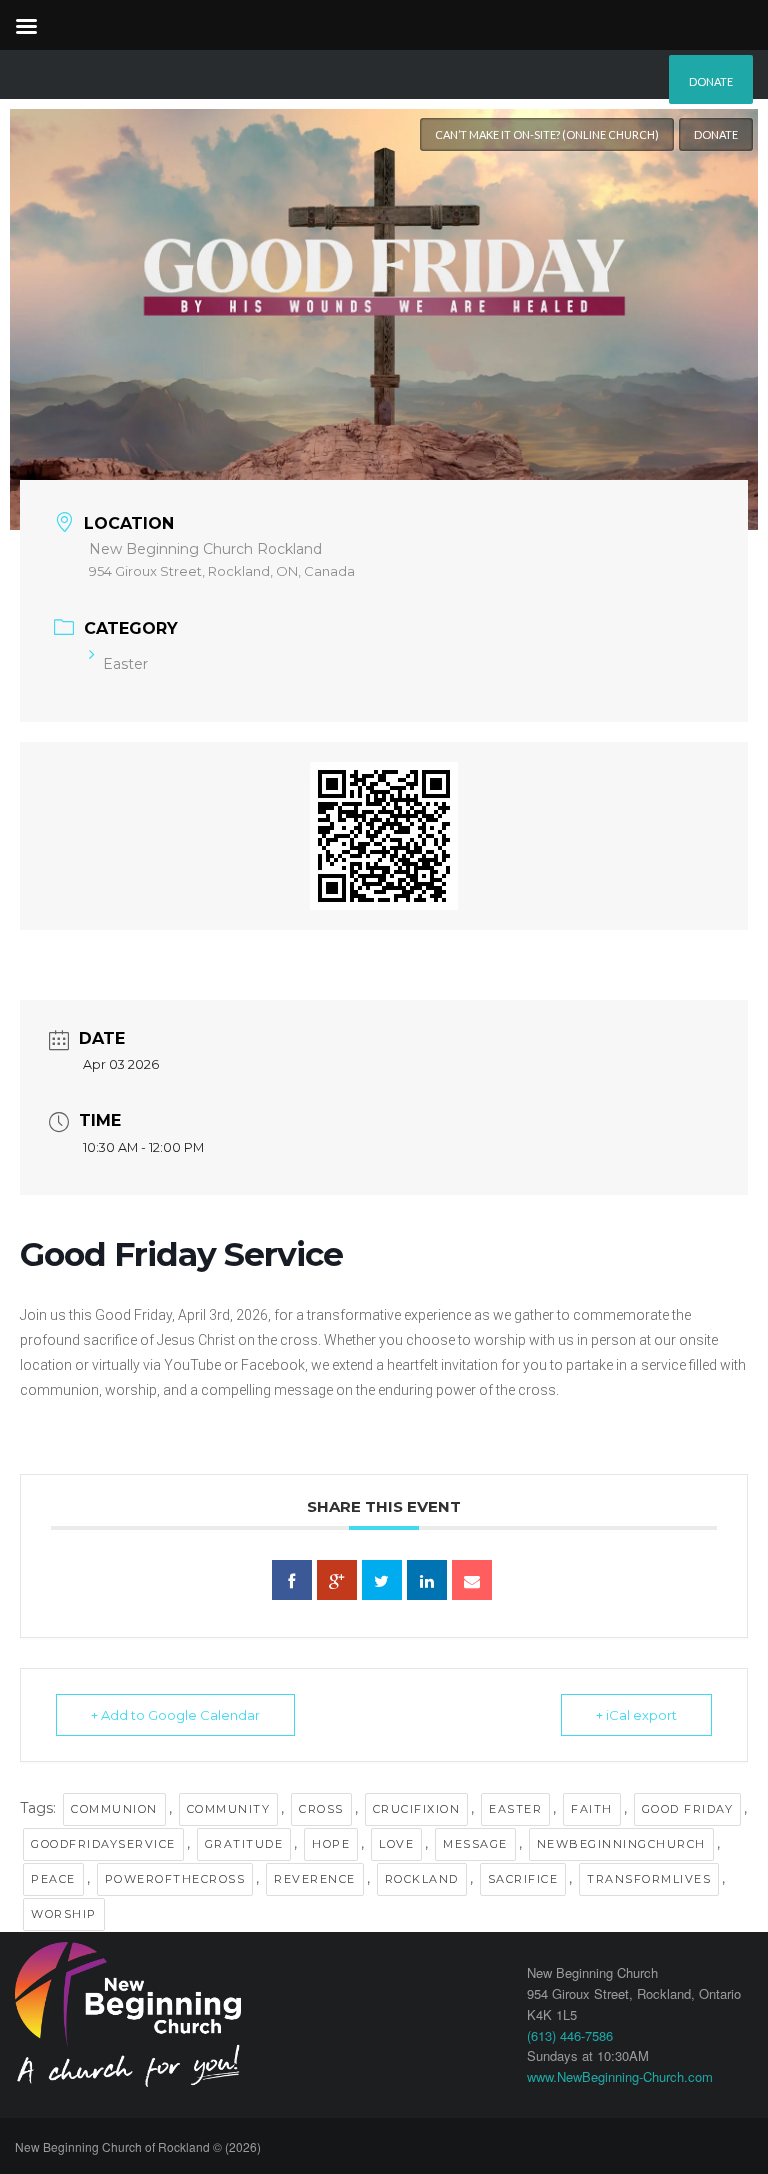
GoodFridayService (103, 1844)
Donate (711, 81)
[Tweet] (382, 1580)
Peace (53, 1879)
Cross (321, 1809)
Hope (331, 1844)
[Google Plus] (337, 1580)
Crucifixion (417, 1809)
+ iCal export (636, 1715)
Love (396, 1844)
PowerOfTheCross (175, 1879)
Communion (114, 1809)
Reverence (315, 1879)
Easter (125, 664)
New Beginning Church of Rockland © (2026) (138, 2146)
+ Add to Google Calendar (175, 1715)
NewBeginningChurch (621, 1844)
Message (475, 1844)
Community (229, 1809)
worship (64, 1914)
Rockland (422, 1879)
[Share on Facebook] (292, 1580)
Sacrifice (523, 1879)
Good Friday (688, 1809)
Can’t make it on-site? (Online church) (547, 134)
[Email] (472, 1580)
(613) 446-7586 (570, 2035)
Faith (592, 1809)
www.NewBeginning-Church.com (620, 2076)
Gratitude (244, 1844)
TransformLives (649, 1879)
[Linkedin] (427, 1580)
